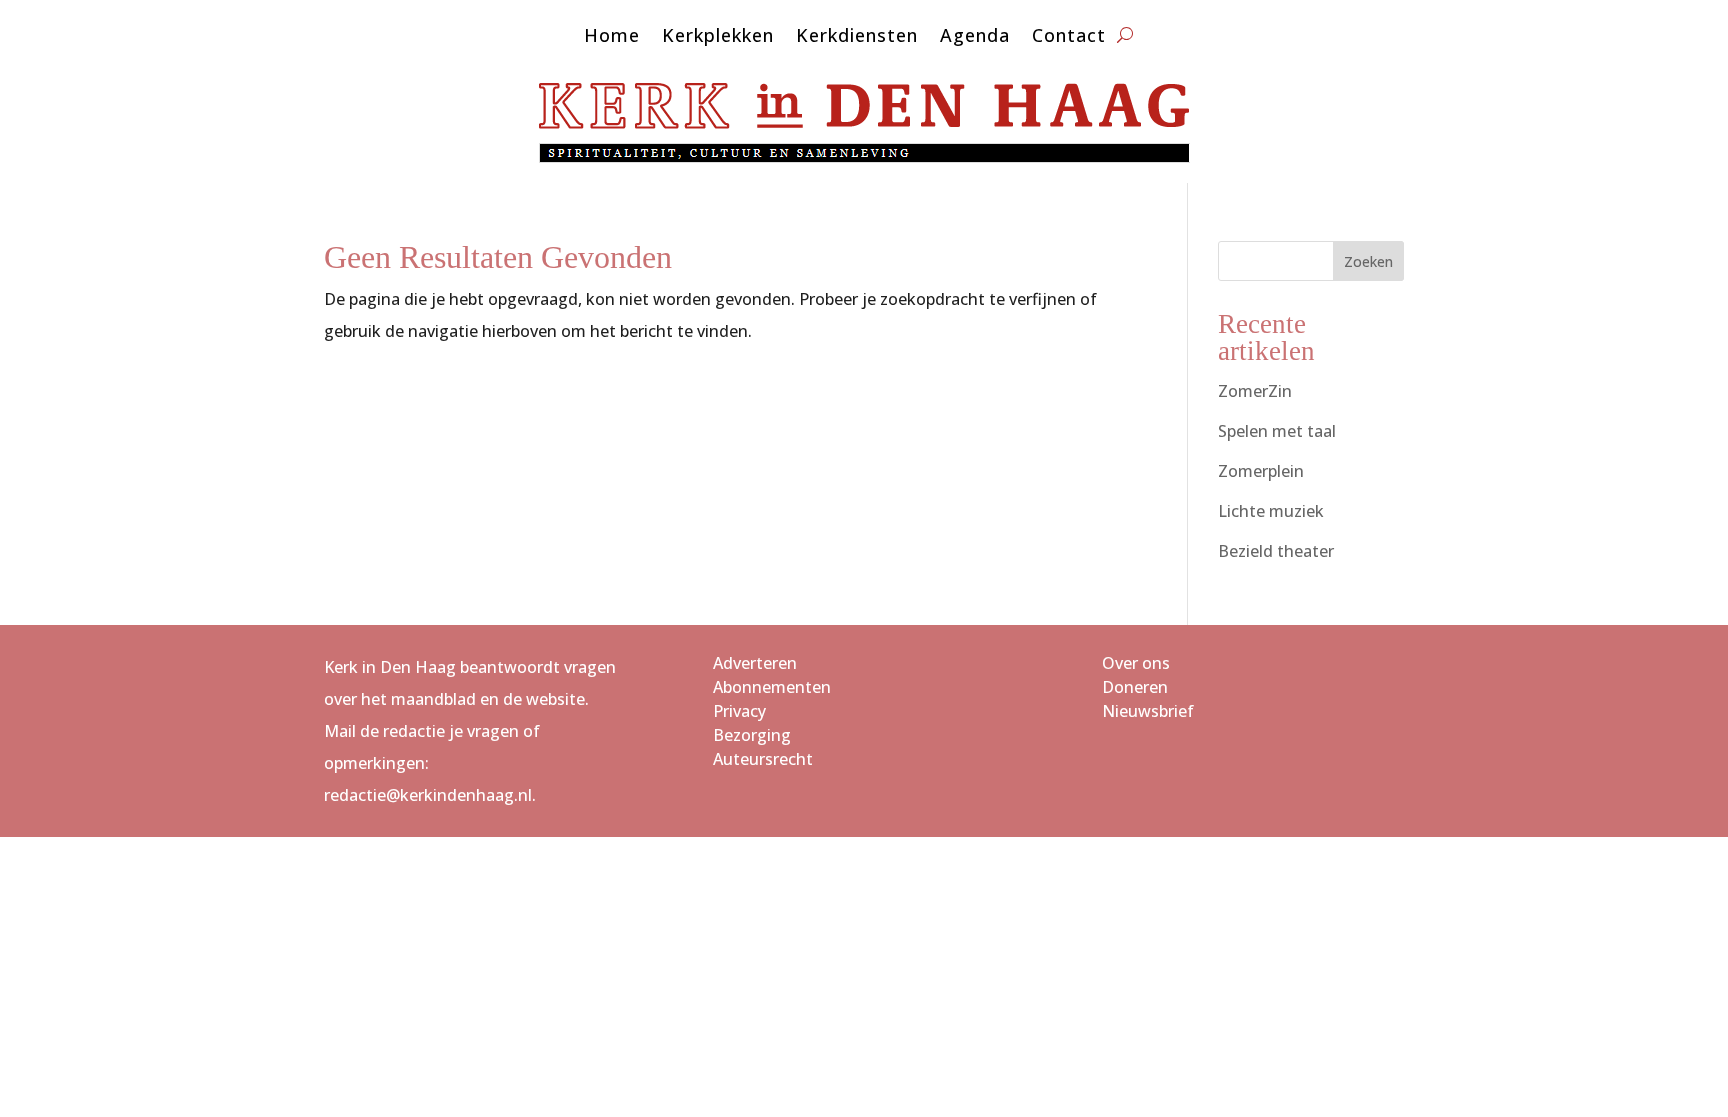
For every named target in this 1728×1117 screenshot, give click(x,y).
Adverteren (755, 663)
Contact (1069, 37)
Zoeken (1368, 261)
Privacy (739, 711)
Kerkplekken (718, 37)
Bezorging (752, 735)
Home (612, 37)
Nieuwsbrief (1148, 711)
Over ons (1136, 663)
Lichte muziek (1271, 511)
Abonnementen (772, 687)
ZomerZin (1255, 391)
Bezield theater (1276, 551)
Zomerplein (1261, 471)
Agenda (975, 37)
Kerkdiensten (857, 37)
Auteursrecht (763, 759)
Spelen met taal (1277, 431)
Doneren (1135, 687)
